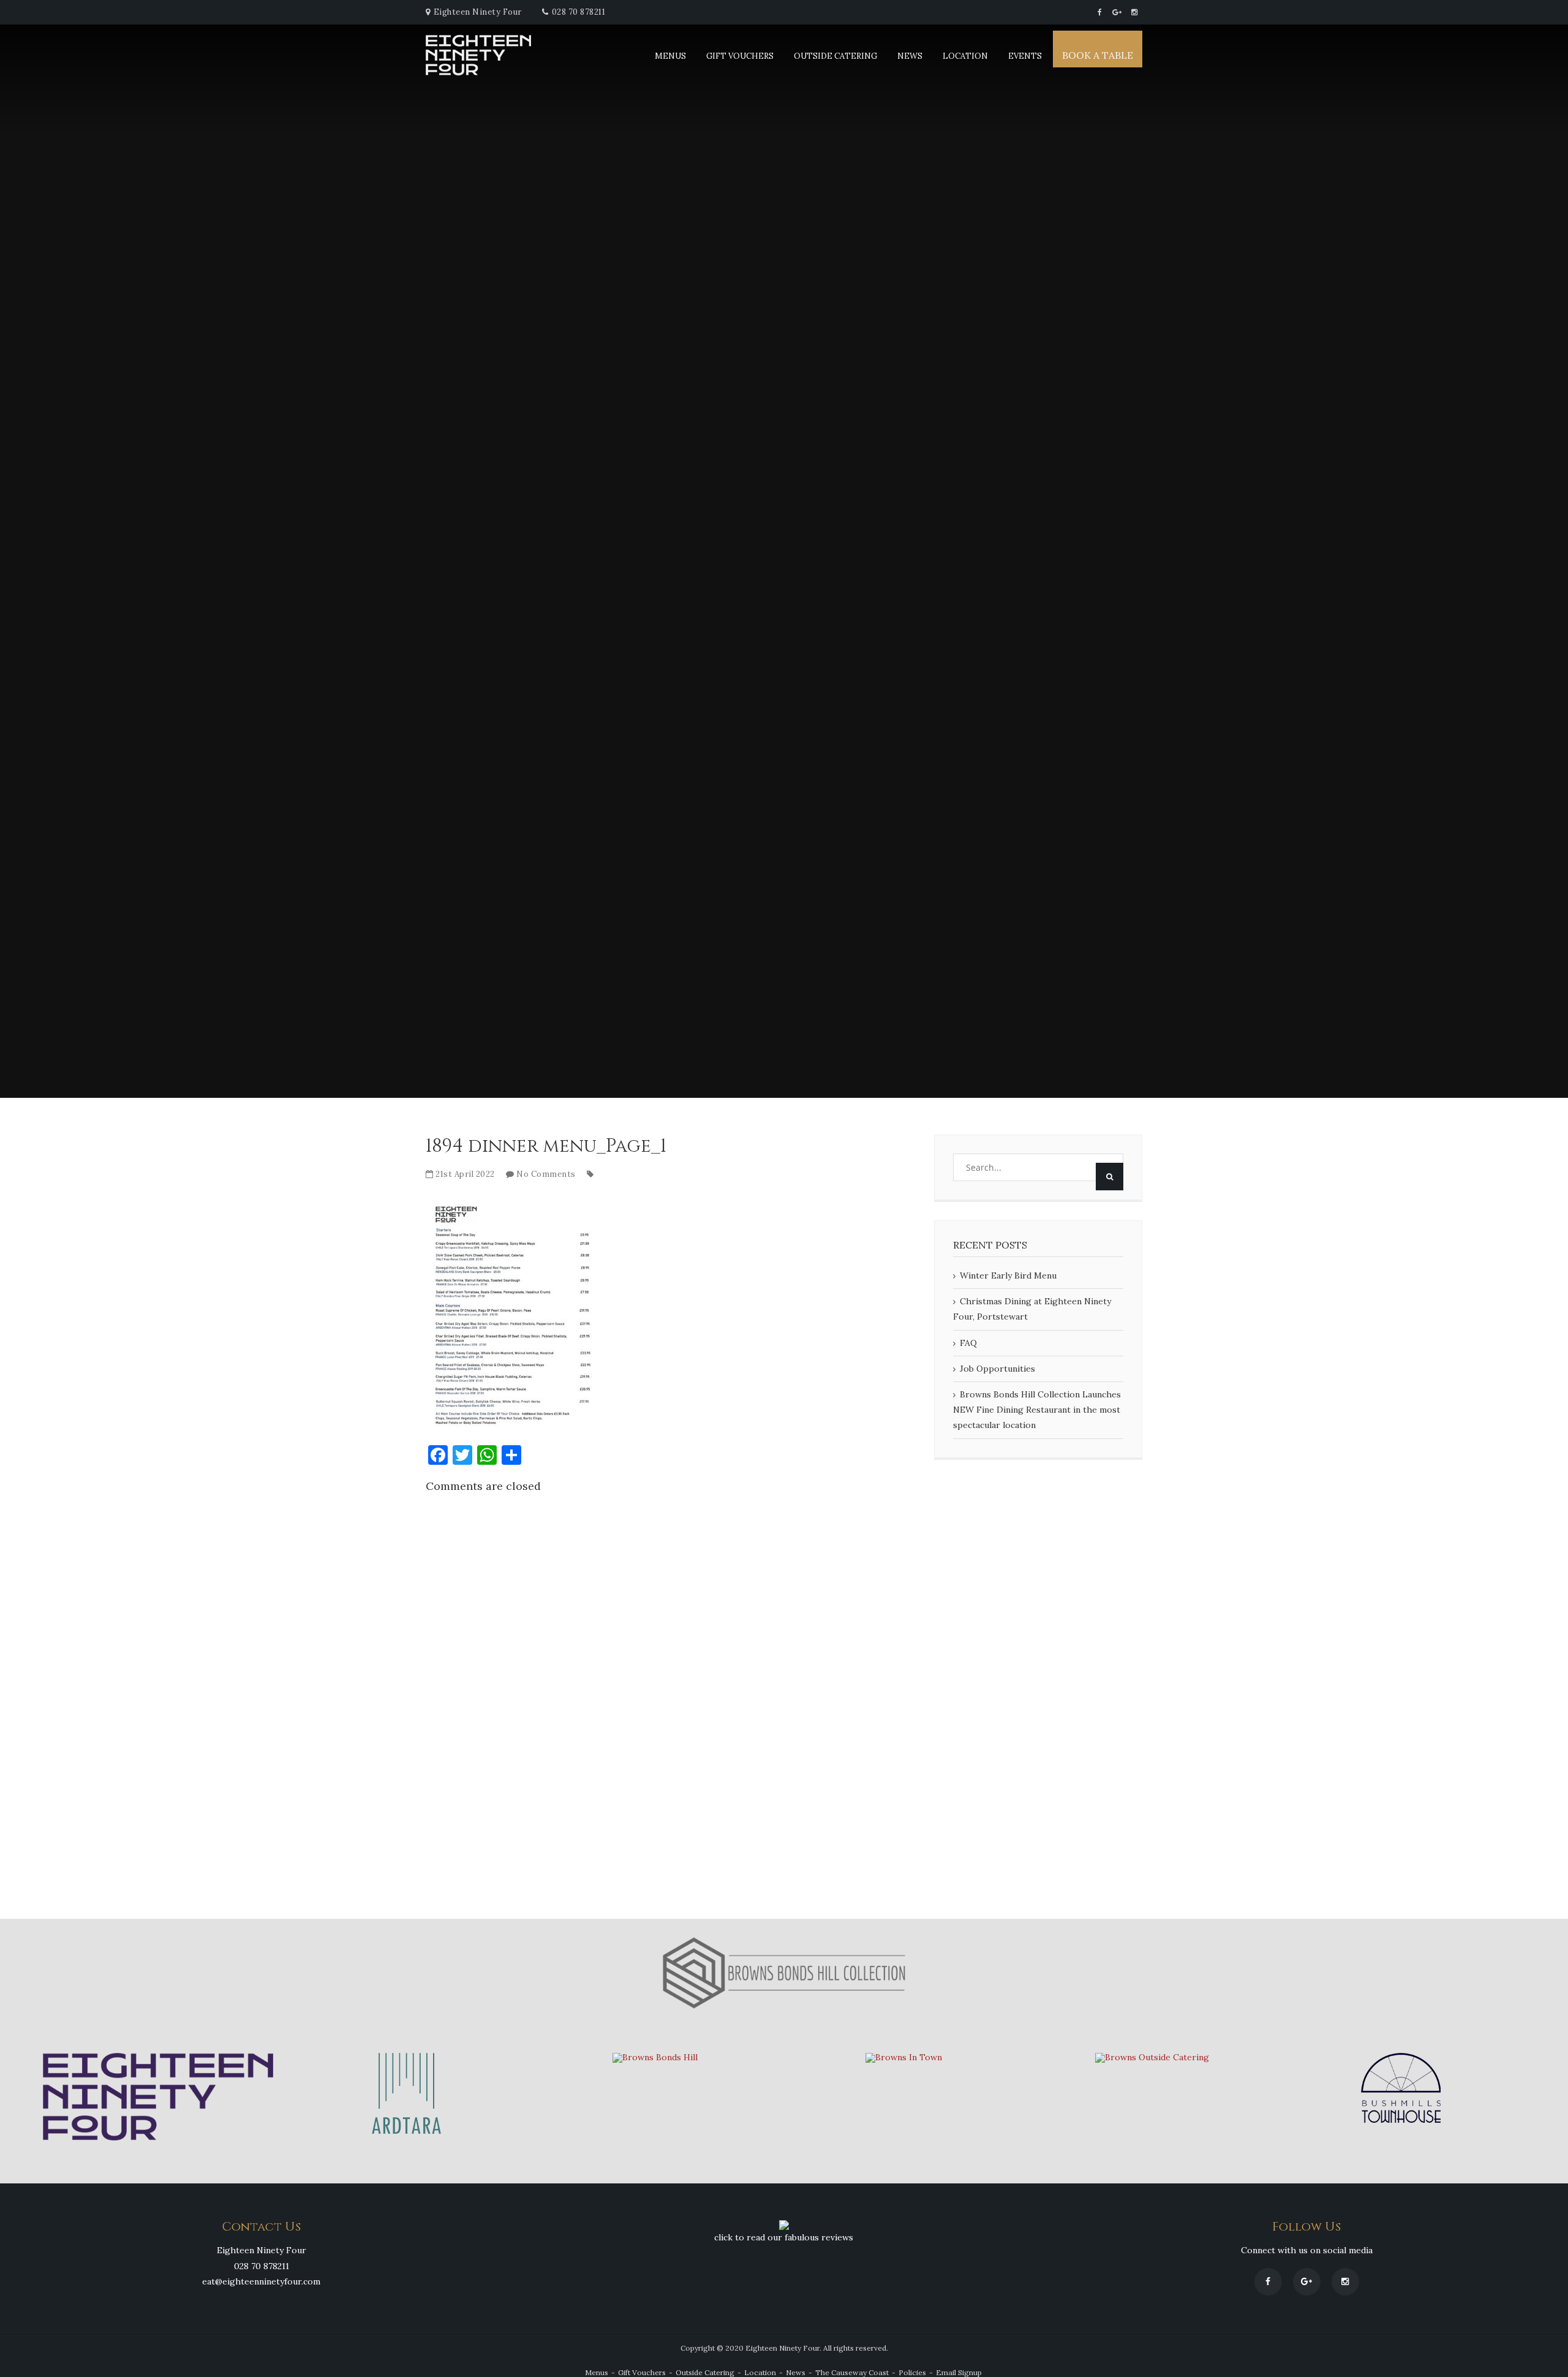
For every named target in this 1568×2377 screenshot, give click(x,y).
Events (1025, 56)
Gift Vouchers (740, 56)
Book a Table (1098, 55)
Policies (912, 2372)
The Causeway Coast (852, 2372)
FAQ (968, 1343)
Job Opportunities (997, 1369)
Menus (670, 56)
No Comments (546, 1174)
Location (965, 56)
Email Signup (959, 2372)
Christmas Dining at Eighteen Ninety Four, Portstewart (1032, 1309)
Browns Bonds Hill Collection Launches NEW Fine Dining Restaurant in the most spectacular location (1037, 1410)
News (910, 56)
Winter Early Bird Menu (1008, 1275)
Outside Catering (835, 56)
